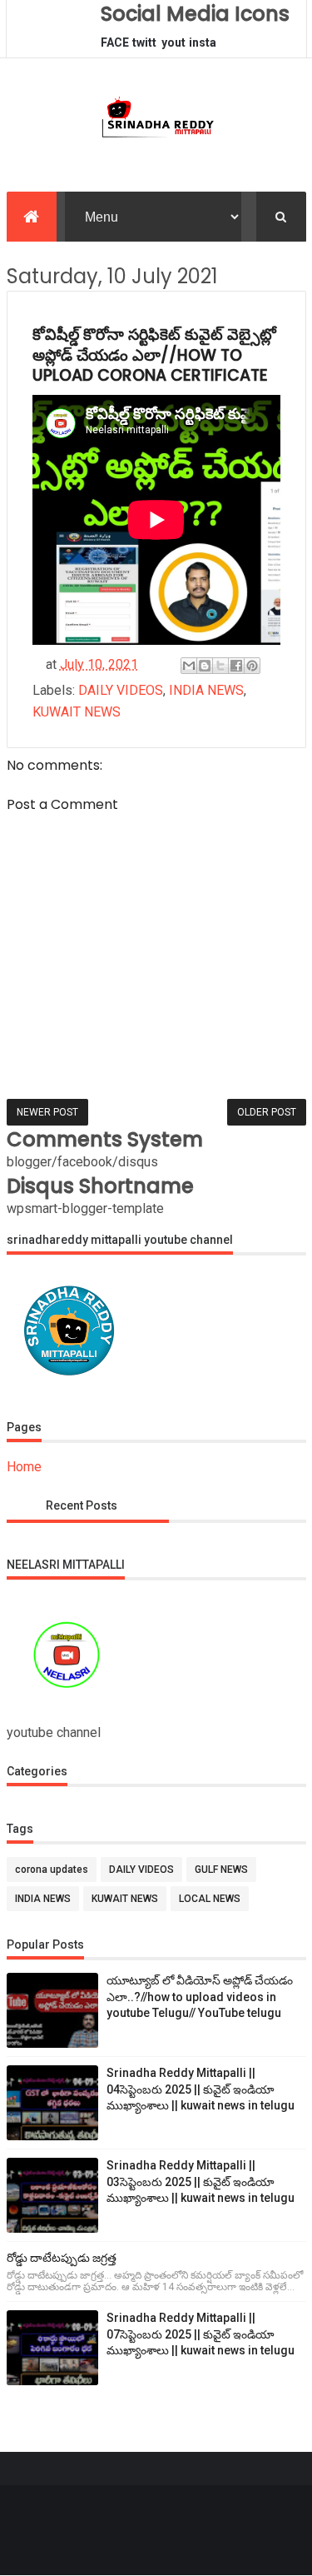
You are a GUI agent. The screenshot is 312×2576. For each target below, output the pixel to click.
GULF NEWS (221, 1870)
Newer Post (47, 1112)
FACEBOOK (115, 47)
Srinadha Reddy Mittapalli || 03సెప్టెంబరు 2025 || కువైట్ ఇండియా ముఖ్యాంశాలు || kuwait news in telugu (201, 2182)
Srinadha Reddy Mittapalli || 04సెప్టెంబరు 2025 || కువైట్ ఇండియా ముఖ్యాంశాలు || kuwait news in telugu (201, 2089)
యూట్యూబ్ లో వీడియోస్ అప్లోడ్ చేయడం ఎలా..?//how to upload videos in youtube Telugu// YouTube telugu (200, 1997)
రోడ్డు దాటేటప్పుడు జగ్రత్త (62, 2258)
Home (24, 1467)
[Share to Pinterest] (252, 666)
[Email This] (189, 666)
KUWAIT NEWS (77, 712)
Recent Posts (82, 1505)
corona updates (52, 1870)
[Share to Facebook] (236, 666)
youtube (173, 47)
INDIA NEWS (206, 690)
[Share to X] (220, 666)
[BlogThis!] (205, 666)
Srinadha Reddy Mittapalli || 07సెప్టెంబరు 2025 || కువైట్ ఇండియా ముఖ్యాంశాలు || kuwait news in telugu (201, 2334)
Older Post (267, 1112)
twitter (144, 47)
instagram (203, 47)
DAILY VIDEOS (121, 690)
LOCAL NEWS (210, 1899)
